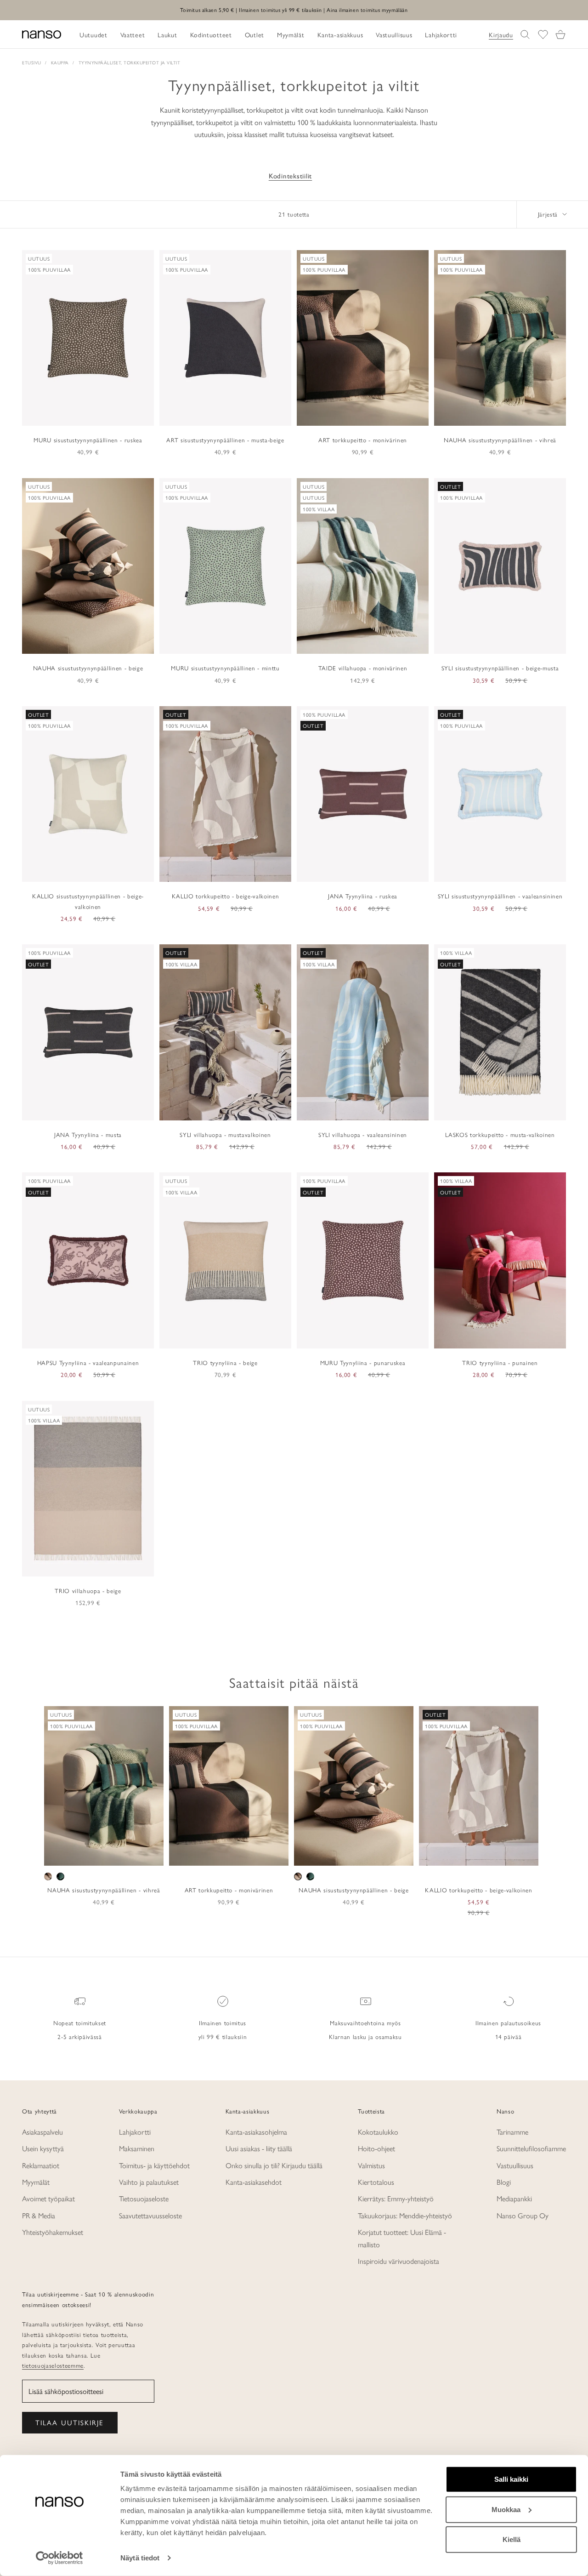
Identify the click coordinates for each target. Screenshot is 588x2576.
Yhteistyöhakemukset (53, 2232)
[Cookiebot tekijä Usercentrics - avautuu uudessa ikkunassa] (59, 2558)
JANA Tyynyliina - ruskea (363, 896)
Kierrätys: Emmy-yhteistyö (396, 2198)
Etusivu (32, 63)
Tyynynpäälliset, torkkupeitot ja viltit (130, 63)
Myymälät (36, 2182)
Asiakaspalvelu (42, 2132)
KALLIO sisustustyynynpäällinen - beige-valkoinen (88, 901)
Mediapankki (514, 2198)
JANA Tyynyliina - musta (88, 1134)
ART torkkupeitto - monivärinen (363, 440)
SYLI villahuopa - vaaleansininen (363, 1134)
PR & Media (39, 2215)
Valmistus (371, 2165)
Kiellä (512, 2539)
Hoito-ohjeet (376, 2148)
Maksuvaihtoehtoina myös (365, 2023)
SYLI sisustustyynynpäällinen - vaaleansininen (500, 896)
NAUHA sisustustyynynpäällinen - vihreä (500, 440)
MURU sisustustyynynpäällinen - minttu (225, 668)
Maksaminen (137, 2148)
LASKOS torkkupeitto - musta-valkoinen (500, 1134)
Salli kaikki (511, 2479)
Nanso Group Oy (523, 2215)
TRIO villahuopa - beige (88, 1591)
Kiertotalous (376, 2182)
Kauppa (60, 63)
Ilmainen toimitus (223, 2023)
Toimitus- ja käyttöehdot (154, 2165)
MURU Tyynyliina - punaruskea (363, 1362)
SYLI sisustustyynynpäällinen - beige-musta (500, 668)
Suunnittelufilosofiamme (531, 2148)
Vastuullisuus (515, 2165)
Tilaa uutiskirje (70, 2422)
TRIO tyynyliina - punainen (500, 1362)
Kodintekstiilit (290, 176)
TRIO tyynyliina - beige (225, 1362)
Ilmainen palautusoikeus (508, 2023)
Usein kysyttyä (43, 2148)
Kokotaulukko (378, 2132)
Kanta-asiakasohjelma (256, 2132)
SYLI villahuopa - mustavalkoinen (225, 1134)
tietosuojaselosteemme (53, 2365)
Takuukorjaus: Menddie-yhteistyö (405, 2215)
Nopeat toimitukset (80, 2023)
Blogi (504, 2182)
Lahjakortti (135, 2132)
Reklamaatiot (41, 2165)
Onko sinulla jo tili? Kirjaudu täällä (274, 2165)
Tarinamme (512, 2132)
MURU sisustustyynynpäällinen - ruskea (88, 440)
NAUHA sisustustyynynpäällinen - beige (88, 668)
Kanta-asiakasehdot (254, 2182)
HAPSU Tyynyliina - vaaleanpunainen (88, 1362)
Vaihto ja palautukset (149, 2182)
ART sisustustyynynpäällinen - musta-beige (225, 440)
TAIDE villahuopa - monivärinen (363, 668)
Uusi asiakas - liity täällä (259, 2148)
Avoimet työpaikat (48, 2198)
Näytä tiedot (140, 2558)
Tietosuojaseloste (144, 2198)
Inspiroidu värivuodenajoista (399, 2261)
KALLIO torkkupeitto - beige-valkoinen (225, 896)
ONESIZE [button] (104, 1856)
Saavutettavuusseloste (150, 2215)
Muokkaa (506, 2509)
